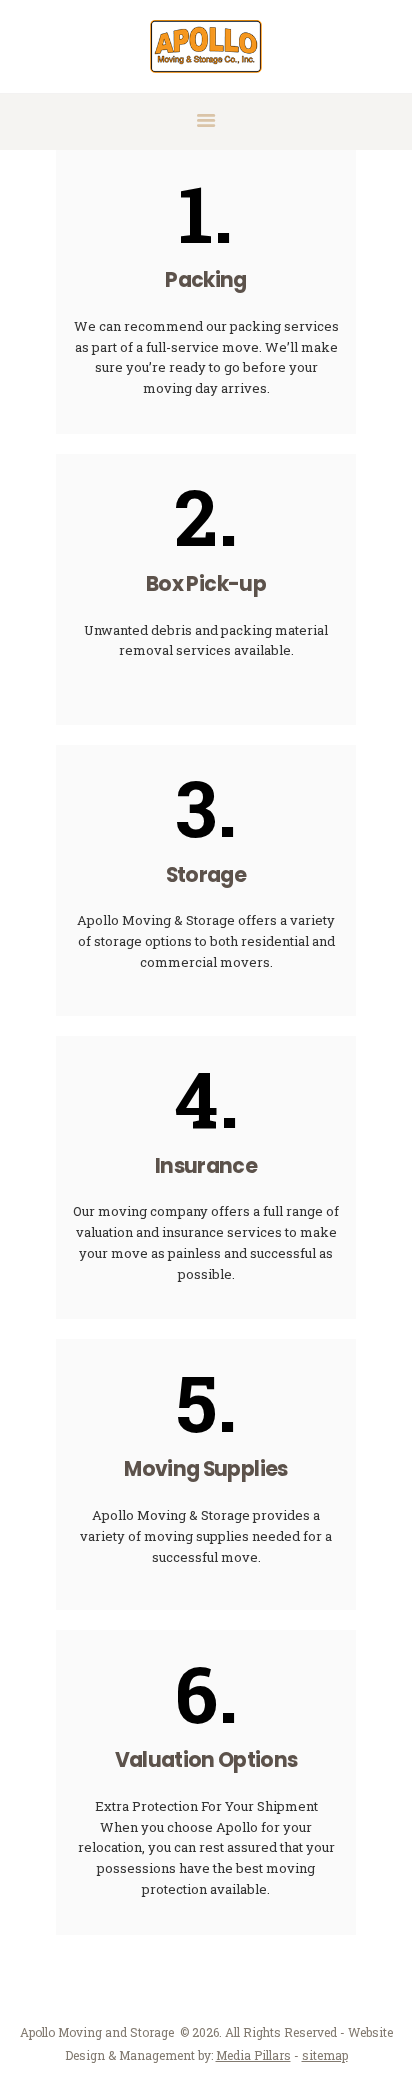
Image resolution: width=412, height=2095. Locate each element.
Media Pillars (253, 2055)
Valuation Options (206, 1760)
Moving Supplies (205, 1469)
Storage (206, 875)
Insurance (206, 1166)
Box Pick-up (206, 584)
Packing (205, 280)
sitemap (325, 2055)
